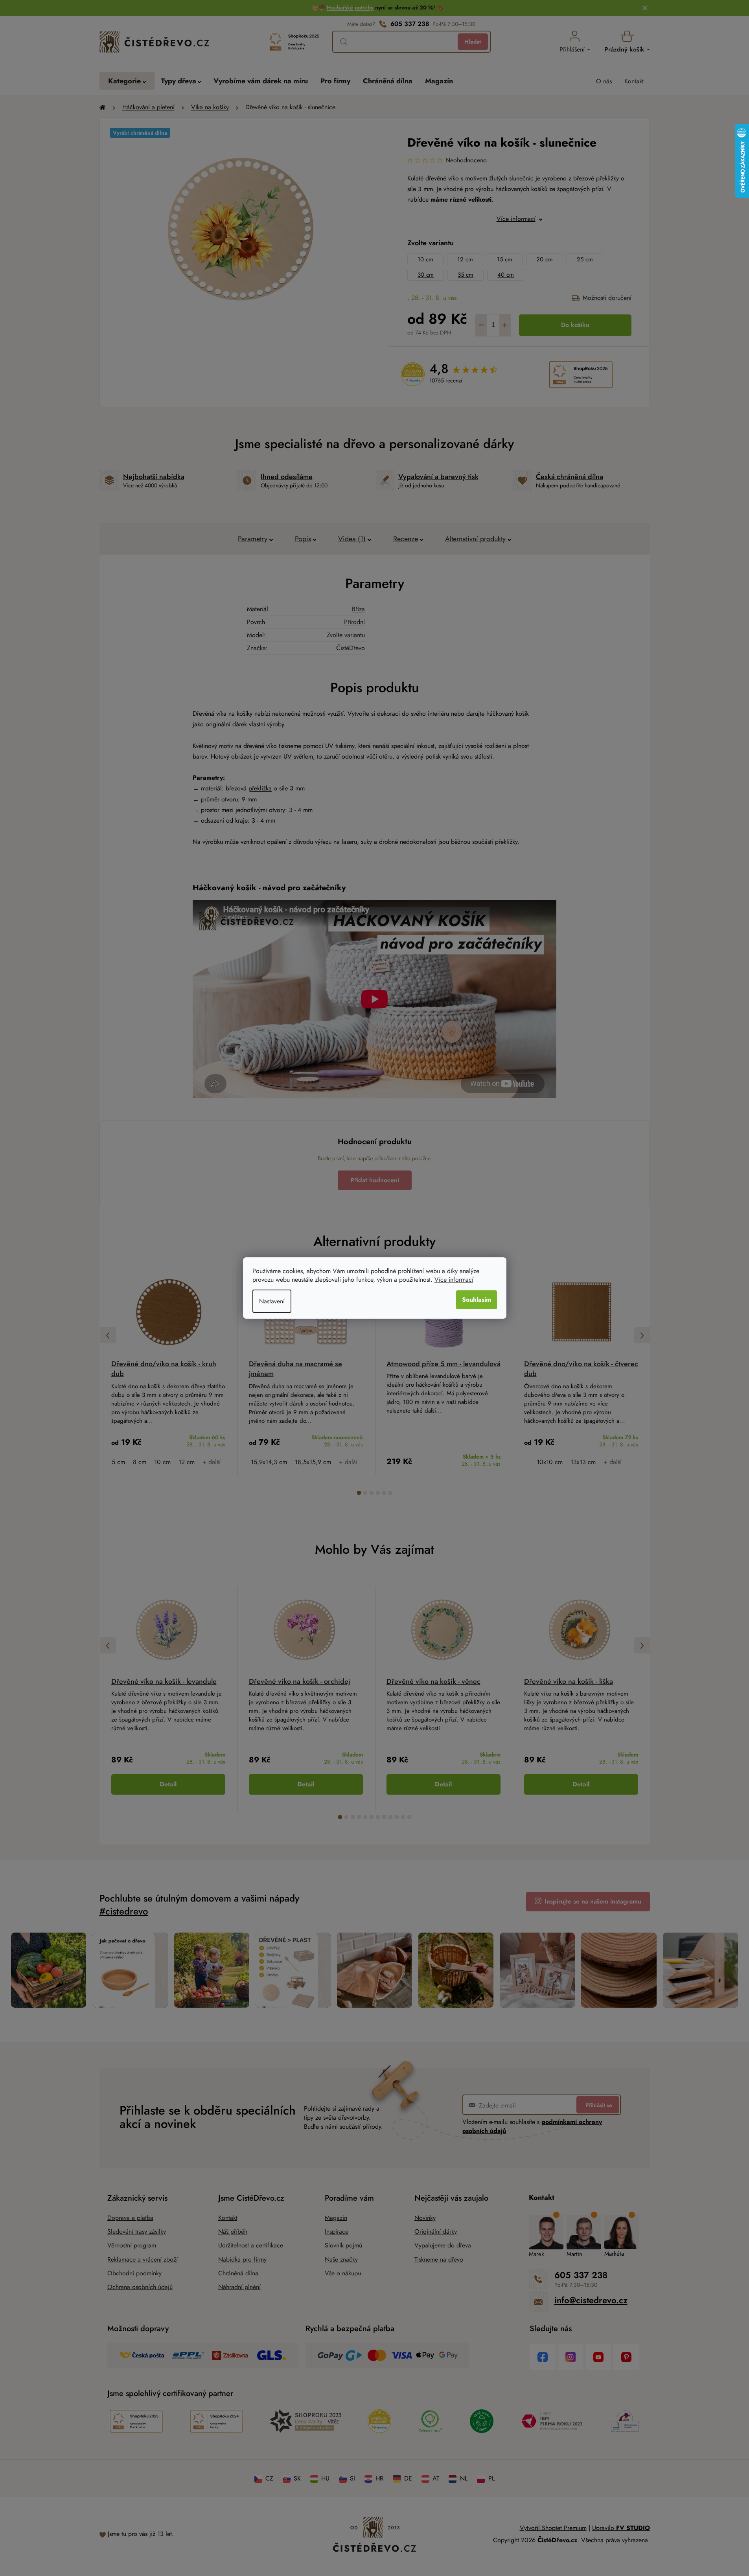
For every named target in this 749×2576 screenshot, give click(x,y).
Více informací (454, 1280)
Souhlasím (477, 1300)
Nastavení (272, 1301)
